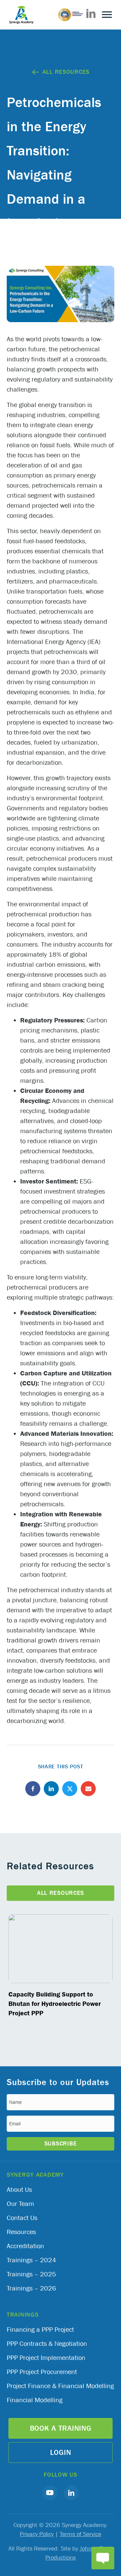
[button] (50, 2493)
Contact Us (22, 2218)
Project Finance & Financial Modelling (60, 2386)
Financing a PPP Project (40, 2330)
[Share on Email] (88, 1789)
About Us (19, 2190)
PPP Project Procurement (42, 2372)
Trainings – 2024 (31, 2260)
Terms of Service (80, 2534)
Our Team (20, 2204)
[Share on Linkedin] (51, 1789)
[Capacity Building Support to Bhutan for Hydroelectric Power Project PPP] (61, 1949)
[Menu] (107, 15)
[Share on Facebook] (33, 1789)
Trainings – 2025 (31, 2274)
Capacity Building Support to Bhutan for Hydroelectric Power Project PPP (55, 2004)
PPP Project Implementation (46, 2358)
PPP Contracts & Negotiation (47, 2344)
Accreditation (25, 2246)
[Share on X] (70, 1789)
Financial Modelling (35, 2400)
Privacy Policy (37, 2534)
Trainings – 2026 (31, 2288)
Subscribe (61, 2144)
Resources (21, 2232)
